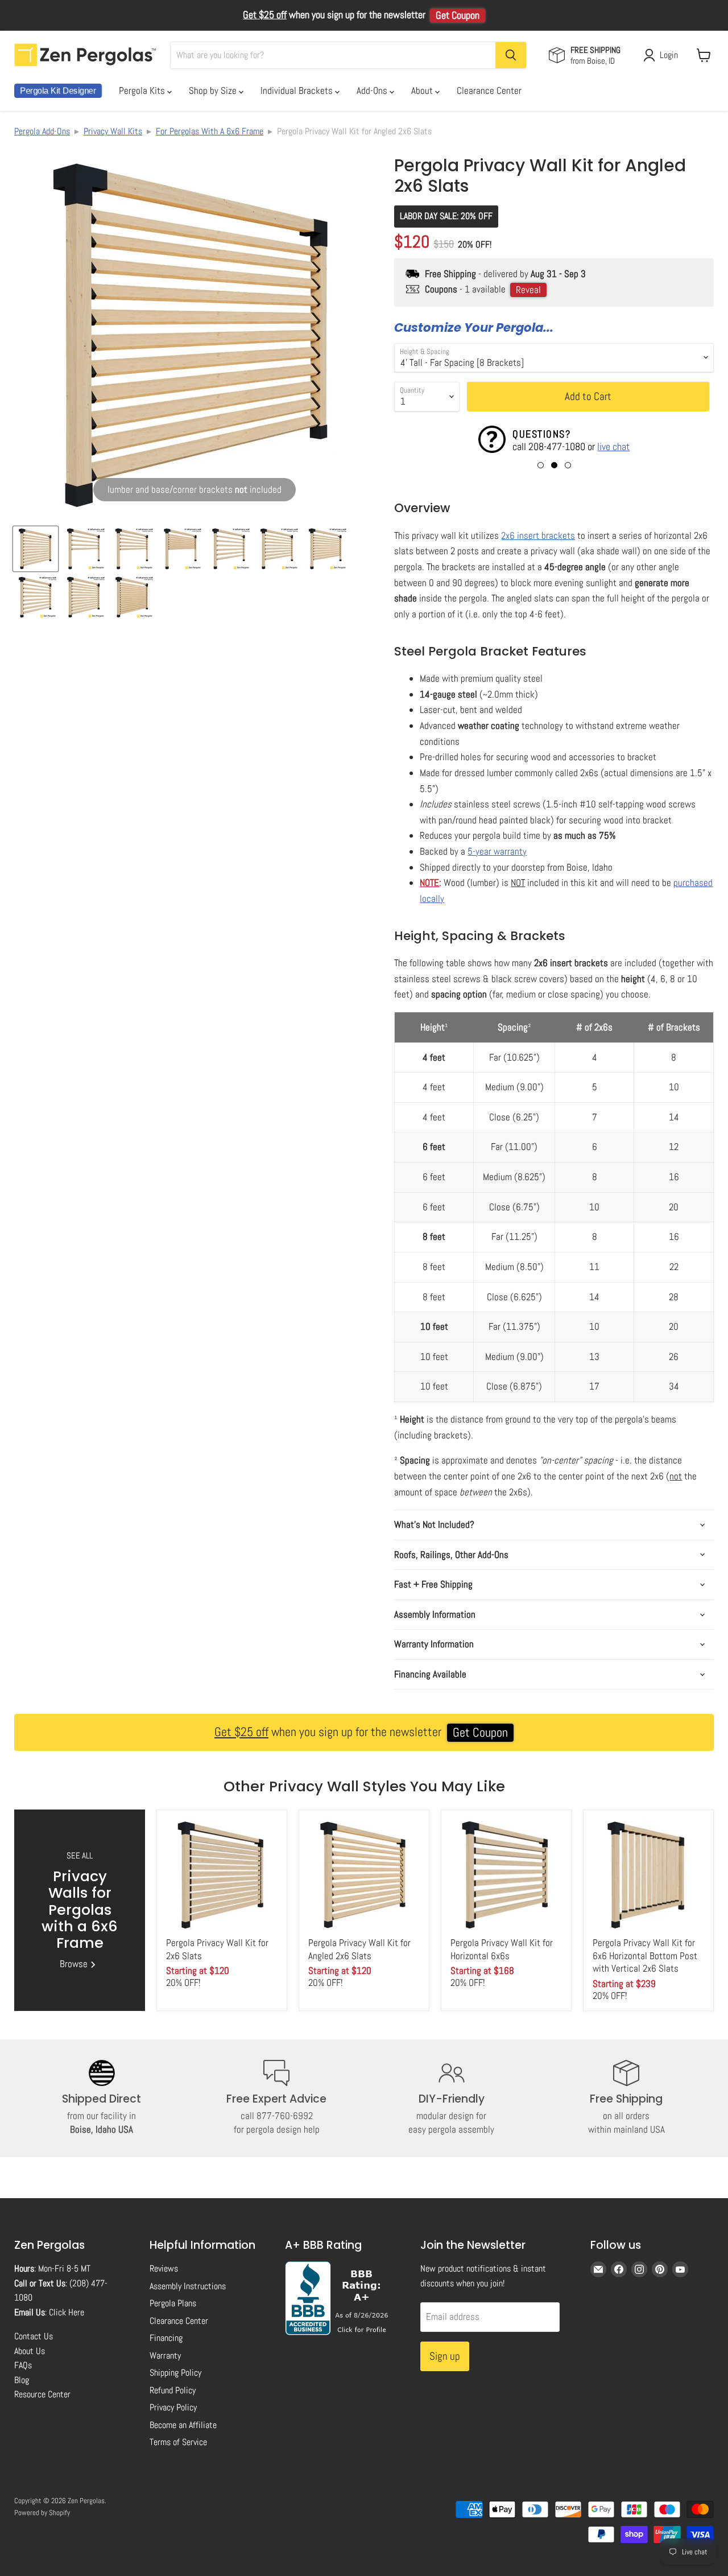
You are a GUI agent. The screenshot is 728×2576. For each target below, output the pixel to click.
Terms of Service (178, 2442)
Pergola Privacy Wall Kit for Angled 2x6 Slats (359, 1949)
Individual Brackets (298, 90)
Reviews (164, 2268)
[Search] (511, 55)
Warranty (165, 2356)
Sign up (445, 2356)
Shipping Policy (175, 2373)
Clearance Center (489, 90)
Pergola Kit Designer (58, 91)
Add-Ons (373, 90)
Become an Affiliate (183, 2425)
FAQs (23, 2365)
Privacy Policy (173, 2407)
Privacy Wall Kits (113, 131)
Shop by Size (214, 90)
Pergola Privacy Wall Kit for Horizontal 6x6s (502, 1949)
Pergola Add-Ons (42, 131)
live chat (613, 446)
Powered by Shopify (42, 2513)
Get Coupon (458, 15)
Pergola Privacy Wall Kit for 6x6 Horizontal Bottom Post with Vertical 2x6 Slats (645, 1955)
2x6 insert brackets (538, 535)
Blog (22, 2380)
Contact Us (34, 2336)
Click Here (67, 2312)
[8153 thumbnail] (36, 549)
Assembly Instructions (188, 2286)
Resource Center (42, 2394)
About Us (30, 2351)
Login (669, 55)
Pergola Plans (173, 2303)
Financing (166, 2338)
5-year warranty (497, 851)
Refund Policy (173, 2390)
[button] (541, 465)
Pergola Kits (143, 90)
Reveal (528, 290)
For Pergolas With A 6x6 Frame (210, 131)
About (423, 90)
